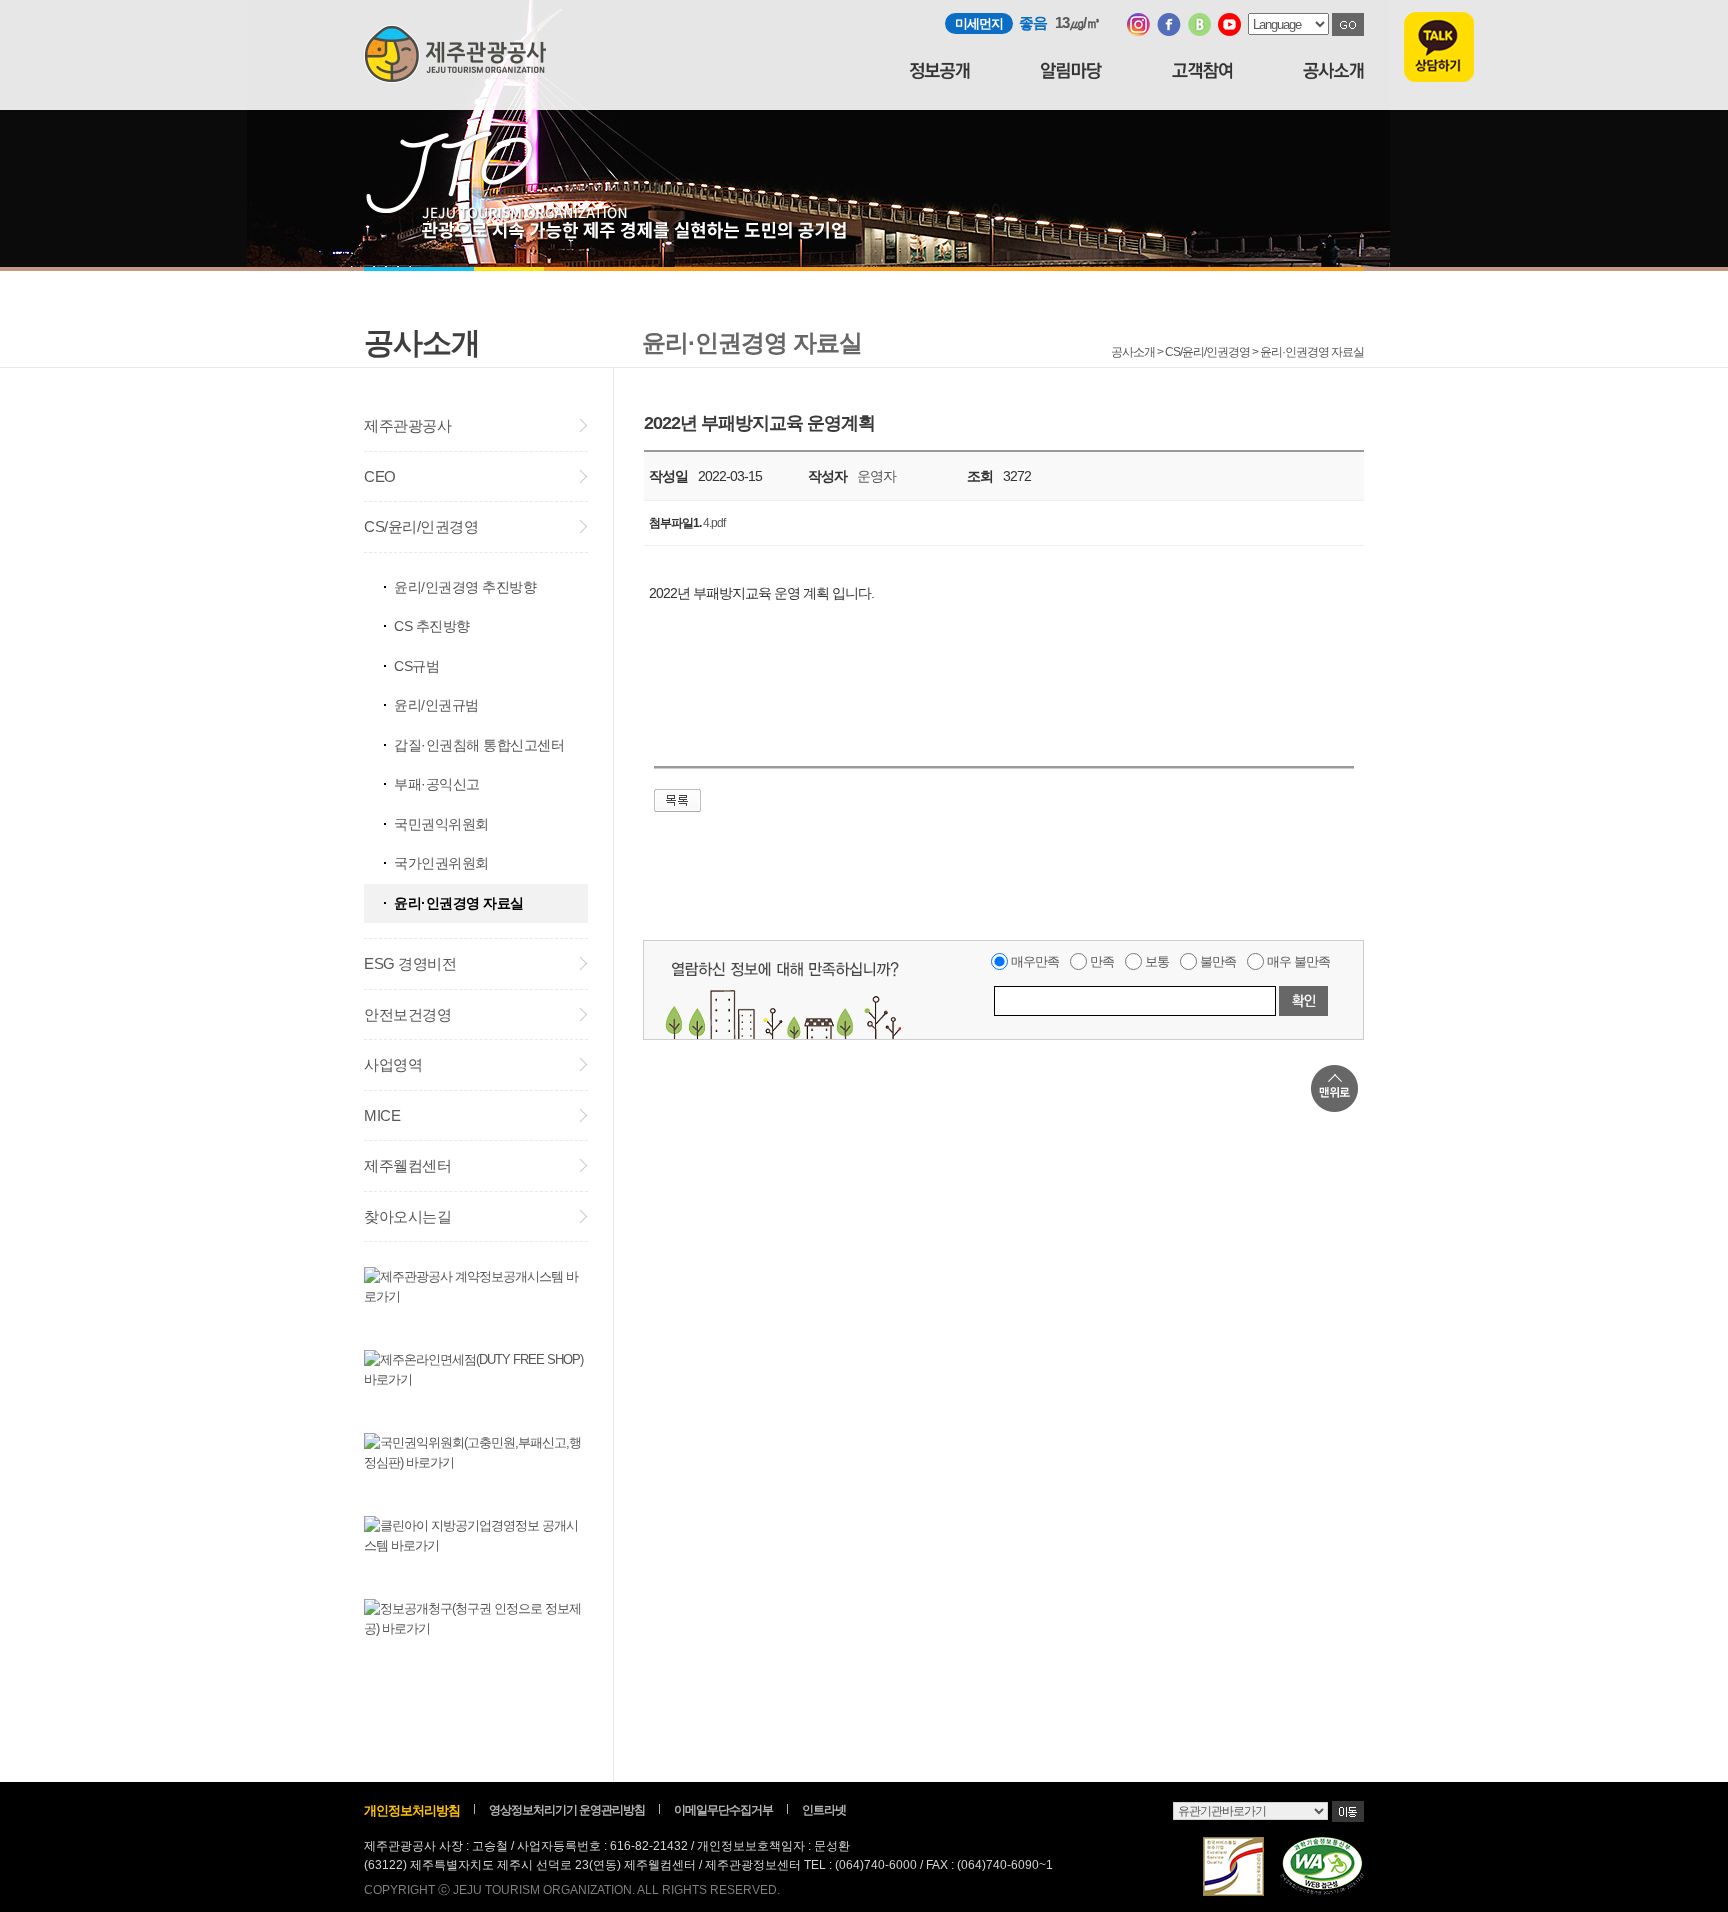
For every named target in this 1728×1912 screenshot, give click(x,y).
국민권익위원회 (441, 824)
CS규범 (416, 666)
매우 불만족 (1298, 961)
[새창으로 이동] (1138, 31)
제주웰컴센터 (407, 1165)
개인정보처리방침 (412, 1810)
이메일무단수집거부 (723, 1810)
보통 (1157, 961)
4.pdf (714, 523)
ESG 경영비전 (410, 963)
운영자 (876, 476)
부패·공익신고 (437, 784)
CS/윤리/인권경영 (421, 526)
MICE (382, 1115)
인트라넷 (824, 1810)
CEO (380, 476)
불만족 (1218, 961)
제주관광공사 (407, 425)
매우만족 (1035, 961)
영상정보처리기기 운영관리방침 (567, 1810)
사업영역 (393, 1064)
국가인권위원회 (441, 863)
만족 (1102, 961)
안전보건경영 (407, 1014)
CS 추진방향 (432, 626)
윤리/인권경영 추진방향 (465, 587)
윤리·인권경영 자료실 (459, 903)
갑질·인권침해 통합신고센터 (479, 745)
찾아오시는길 (407, 1216)
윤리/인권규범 (436, 705)
